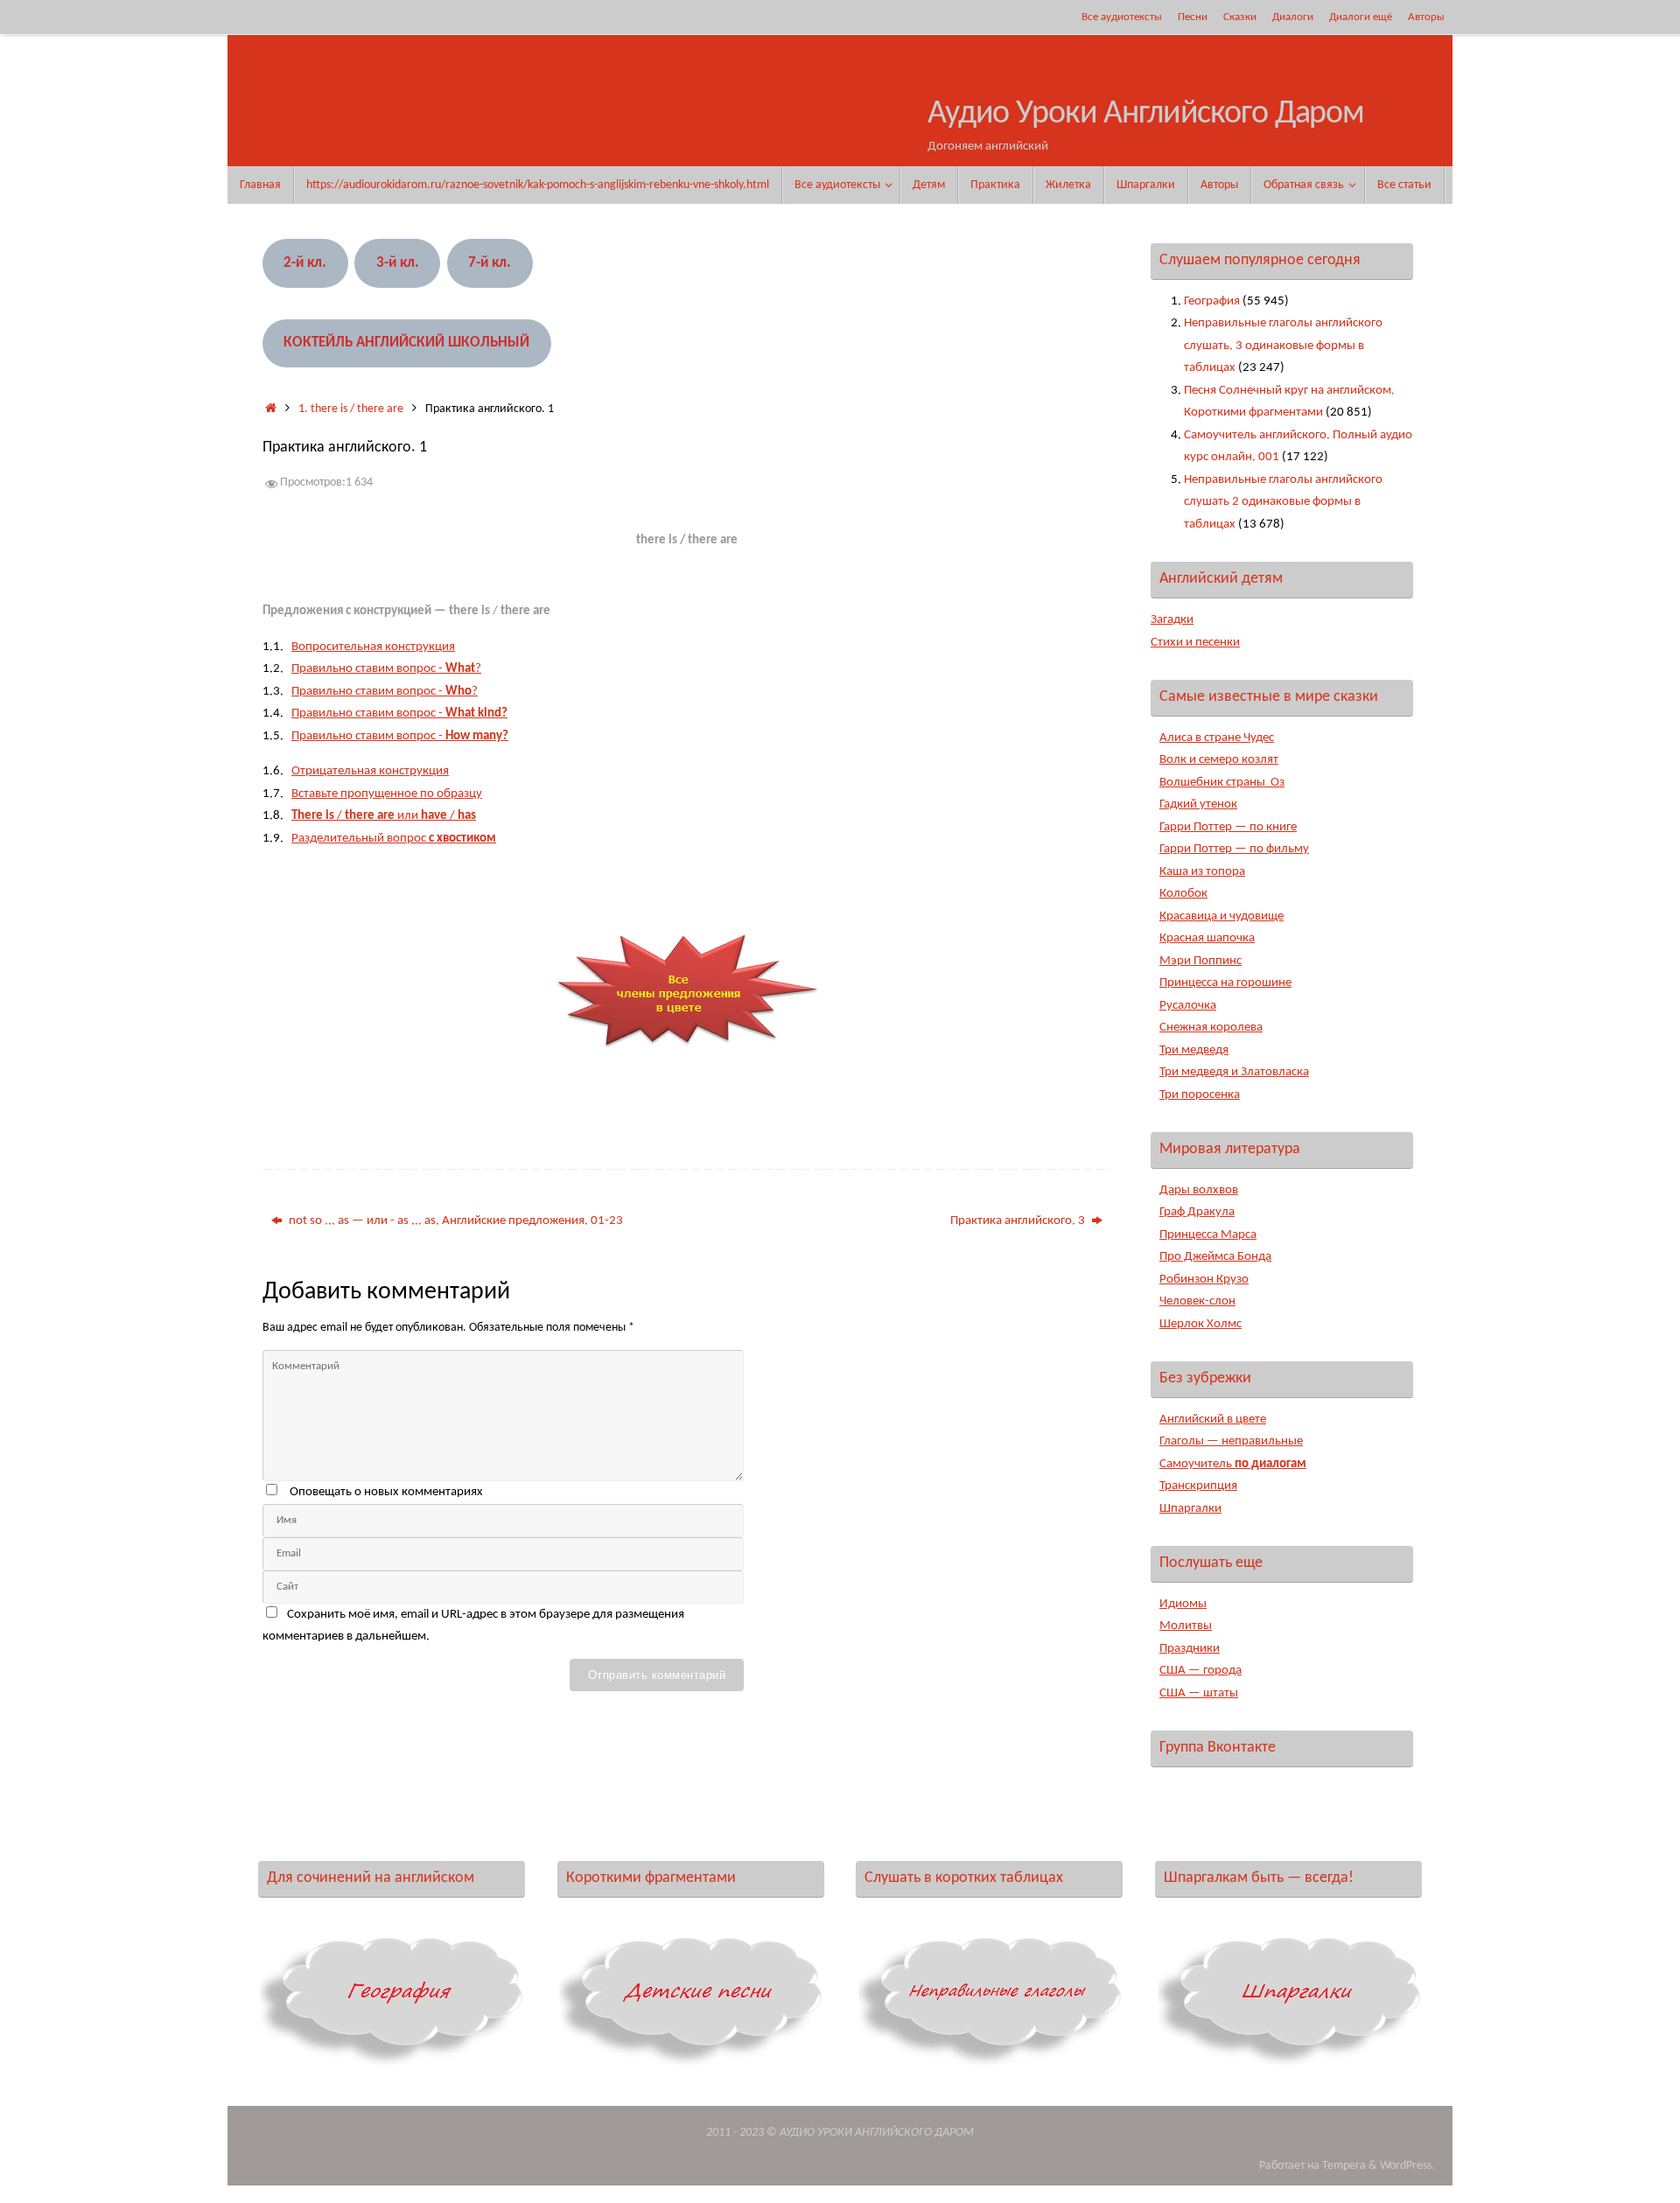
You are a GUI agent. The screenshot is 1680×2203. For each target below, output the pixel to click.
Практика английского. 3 (1019, 1221)
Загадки (1172, 620)
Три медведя (1194, 1050)
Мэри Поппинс (1200, 961)
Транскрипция (1198, 1486)
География (1212, 301)
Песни (1193, 17)
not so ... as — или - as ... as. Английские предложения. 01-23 (455, 1221)
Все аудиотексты (1122, 17)
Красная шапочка (1207, 938)
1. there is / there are (351, 409)
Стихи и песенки (1195, 643)
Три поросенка (1200, 1095)
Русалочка (1188, 1006)
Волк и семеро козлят (1219, 760)
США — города (1200, 1671)
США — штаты (1199, 1693)
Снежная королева (1211, 1028)
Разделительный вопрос (394, 839)
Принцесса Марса (1208, 1235)
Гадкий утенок (1198, 804)
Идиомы (1183, 1604)
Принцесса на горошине (1225, 983)
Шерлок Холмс (1200, 1324)
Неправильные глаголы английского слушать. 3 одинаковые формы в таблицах (1283, 346)
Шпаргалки (1190, 1509)
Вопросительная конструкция (373, 647)
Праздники (1190, 1649)
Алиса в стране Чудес (1217, 738)
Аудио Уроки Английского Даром (1146, 114)
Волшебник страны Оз (1222, 783)
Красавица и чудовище (1221, 916)
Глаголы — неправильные (1231, 1441)
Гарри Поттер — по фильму (1234, 849)
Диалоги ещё (1361, 17)
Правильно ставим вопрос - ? (386, 669)
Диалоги (1293, 17)
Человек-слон (1197, 1301)
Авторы (1426, 17)
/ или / (384, 816)
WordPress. (1407, 2166)
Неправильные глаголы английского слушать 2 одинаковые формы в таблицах (1283, 502)
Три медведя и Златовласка (1234, 1072)
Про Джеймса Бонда (1215, 1257)
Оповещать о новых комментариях (386, 1492)
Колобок (1183, 894)
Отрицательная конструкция (370, 771)
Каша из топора (1202, 872)
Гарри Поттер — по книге (1228, 827)
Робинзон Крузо (1204, 1280)
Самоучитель (1233, 1464)
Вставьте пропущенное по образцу (387, 794)
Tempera (1344, 2166)
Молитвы (1186, 1626)
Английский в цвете (1213, 1420)
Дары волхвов (1199, 1190)
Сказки (1240, 17)
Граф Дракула (1197, 1212)
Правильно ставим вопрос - (399, 713)
